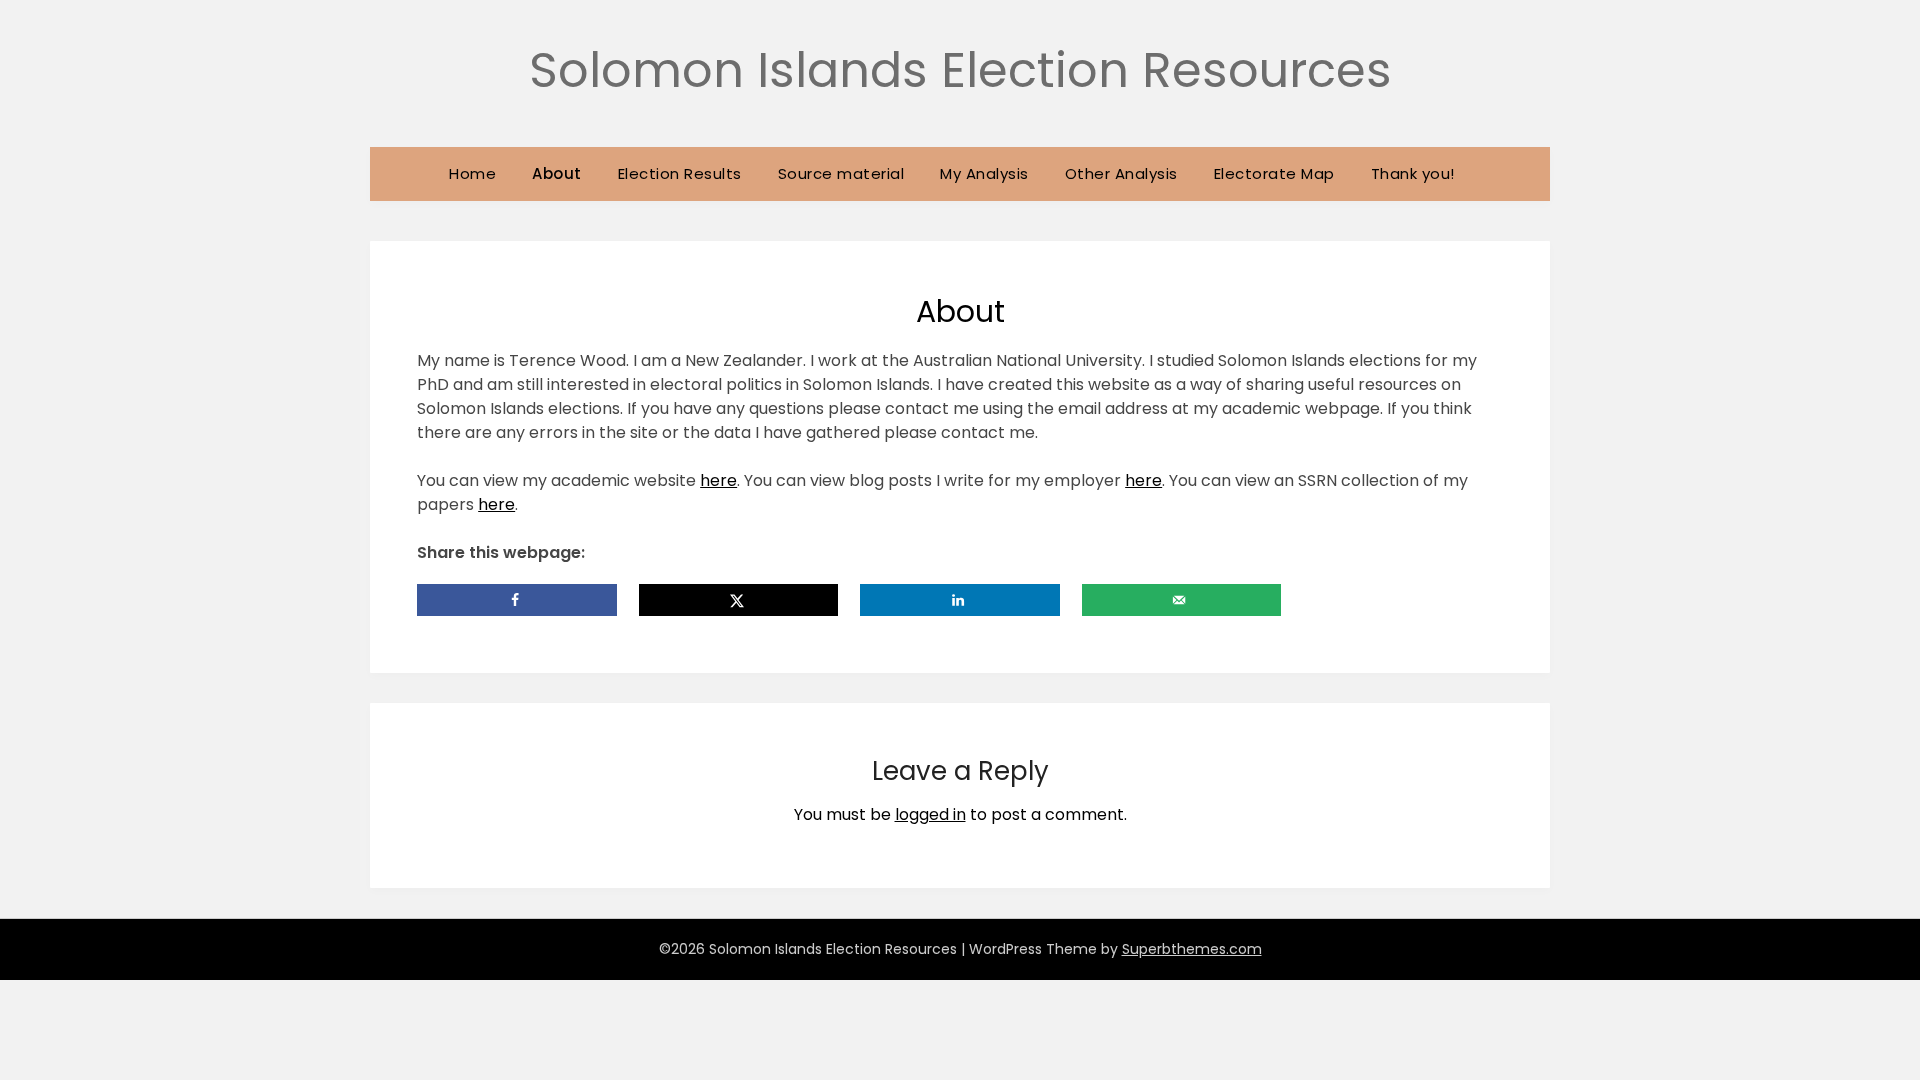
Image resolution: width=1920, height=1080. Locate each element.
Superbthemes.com (1192, 949)
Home (472, 173)
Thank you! (1413, 173)
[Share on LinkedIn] (960, 600)
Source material (841, 173)
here (718, 480)
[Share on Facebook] (517, 600)
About (557, 173)
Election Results (680, 173)
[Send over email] (1182, 600)
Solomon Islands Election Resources (960, 70)
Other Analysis (1121, 173)
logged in (930, 814)
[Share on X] (739, 600)
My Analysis (984, 173)
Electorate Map (1274, 173)
